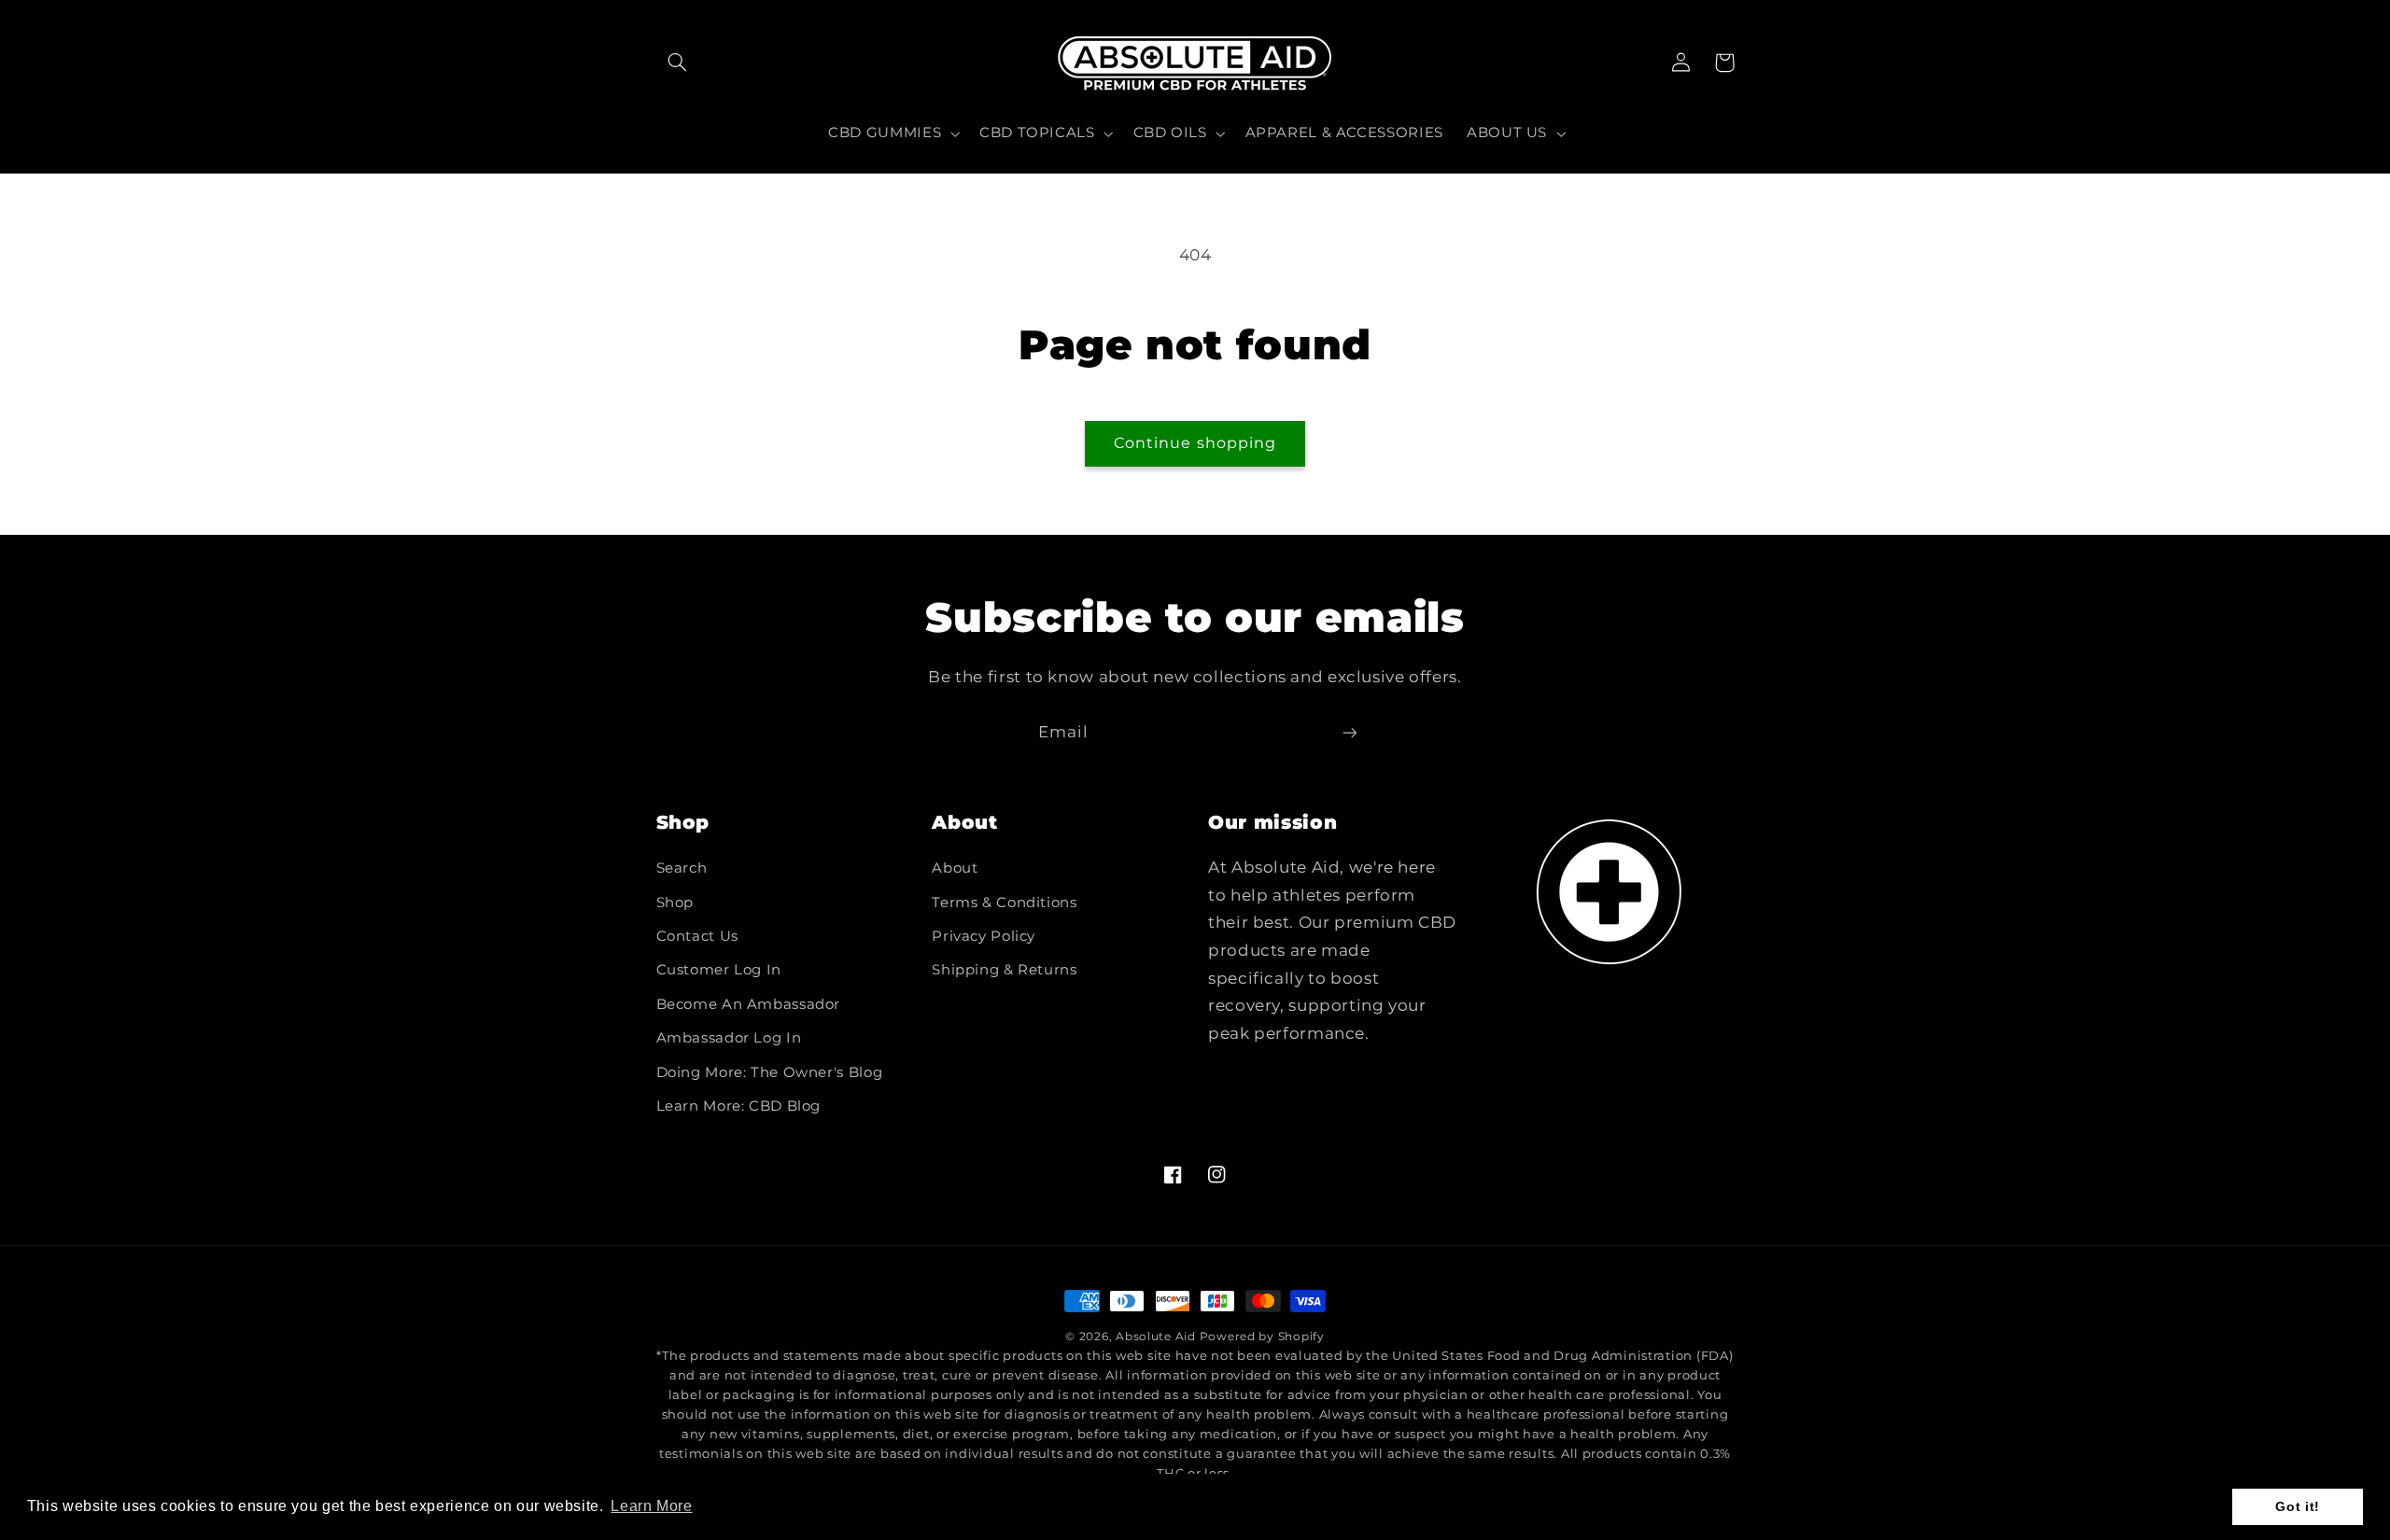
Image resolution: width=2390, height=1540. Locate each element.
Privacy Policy (984, 936)
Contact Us (697, 936)
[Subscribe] (1350, 732)
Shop (675, 903)
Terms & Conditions (1004, 903)
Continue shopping (1195, 443)
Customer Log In (719, 970)
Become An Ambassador (749, 1004)
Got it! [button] (2297, 1506)
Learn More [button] (651, 1506)
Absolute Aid (1156, 1337)
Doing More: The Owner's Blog (770, 1072)
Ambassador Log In (729, 1038)
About (955, 868)
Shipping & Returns (1004, 970)
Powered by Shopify (1262, 1337)
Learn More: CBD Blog (739, 1106)
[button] (678, 63)
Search (682, 868)
